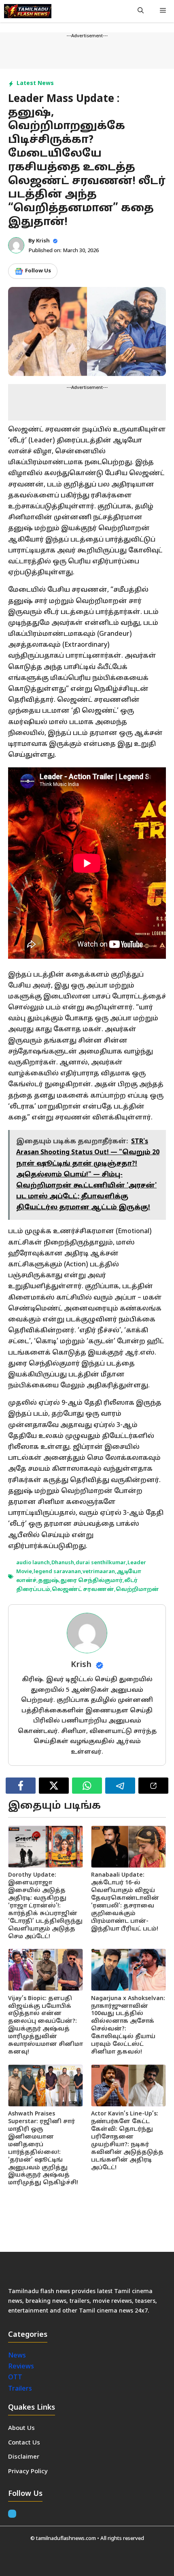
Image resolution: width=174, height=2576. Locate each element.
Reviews (21, 2367)
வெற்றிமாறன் (137, 1590)
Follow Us (38, 271)
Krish (43, 241)
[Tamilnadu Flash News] (28, 11)
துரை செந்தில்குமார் (91, 1581)
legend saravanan (57, 1572)
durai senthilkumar (101, 1563)
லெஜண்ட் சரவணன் (83, 1590)
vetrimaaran (99, 1572)
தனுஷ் (48, 1581)
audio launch (33, 1563)
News (18, 2356)
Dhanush (63, 1563)
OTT (15, 2378)
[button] (141, 11)
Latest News (35, 84)
